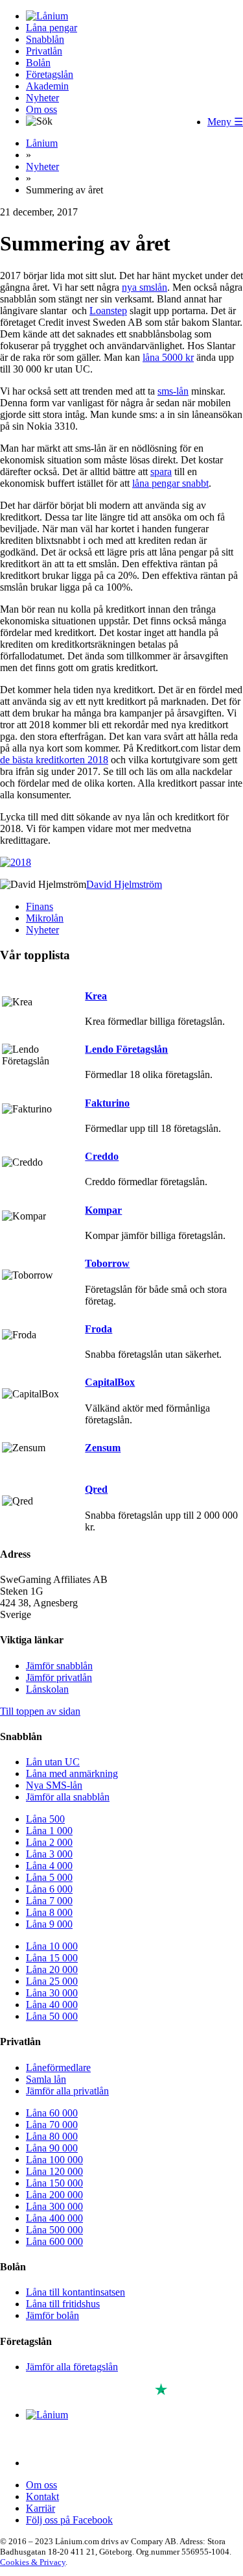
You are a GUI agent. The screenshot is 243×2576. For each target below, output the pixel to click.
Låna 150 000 (54, 2183)
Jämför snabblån (59, 1666)
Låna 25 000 (52, 1981)
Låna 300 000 (54, 2206)
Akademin (47, 86)
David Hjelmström (124, 884)
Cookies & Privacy (33, 2562)
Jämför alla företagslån (72, 2367)
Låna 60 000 (52, 2113)
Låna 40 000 (52, 2005)
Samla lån (46, 2079)
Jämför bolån (52, 2315)
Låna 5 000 (49, 1877)
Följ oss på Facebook (69, 2520)
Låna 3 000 (49, 1854)
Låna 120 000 (54, 2171)
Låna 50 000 (52, 2016)
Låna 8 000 (49, 1912)
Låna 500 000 (54, 2230)
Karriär (40, 2508)
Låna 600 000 (54, 2241)
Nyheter (42, 98)
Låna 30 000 (52, 1993)
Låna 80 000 (52, 2136)
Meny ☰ (225, 122)
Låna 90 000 (52, 2148)
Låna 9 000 (49, 1924)
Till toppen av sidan (40, 1711)
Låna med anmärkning (72, 1773)
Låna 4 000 (49, 1866)
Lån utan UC (53, 1762)
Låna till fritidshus (63, 2304)
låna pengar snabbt (170, 483)
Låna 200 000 (54, 2195)
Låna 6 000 (49, 1889)
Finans (40, 906)
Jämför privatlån (59, 1677)
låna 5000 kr (168, 357)
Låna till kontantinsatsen (75, 2292)
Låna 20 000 (52, 1969)
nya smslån (145, 287)
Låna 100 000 (54, 2160)
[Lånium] (47, 16)
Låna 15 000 (52, 1958)
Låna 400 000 (54, 2218)
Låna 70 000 (52, 2125)
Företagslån (50, 74)
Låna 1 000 (49, 1831)
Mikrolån (45, 918)
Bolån (38, 63)
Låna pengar (52, 28)
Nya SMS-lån (54, 1785)
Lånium (42, 143)
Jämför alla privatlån (67, 2091)
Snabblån (45, 39)
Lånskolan (47, 1689)
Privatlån (44, 51)
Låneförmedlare (58, 2067)
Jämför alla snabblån (68, 1797)
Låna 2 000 (49, 1842)
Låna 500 (45, 1819)
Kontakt (42, 2496)
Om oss (41, 109)
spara (161, 472)
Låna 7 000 (49, 1901)
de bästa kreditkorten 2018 (54, 760)
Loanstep (108, 311)
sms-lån (173, 391)
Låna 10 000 (52, 1946)
